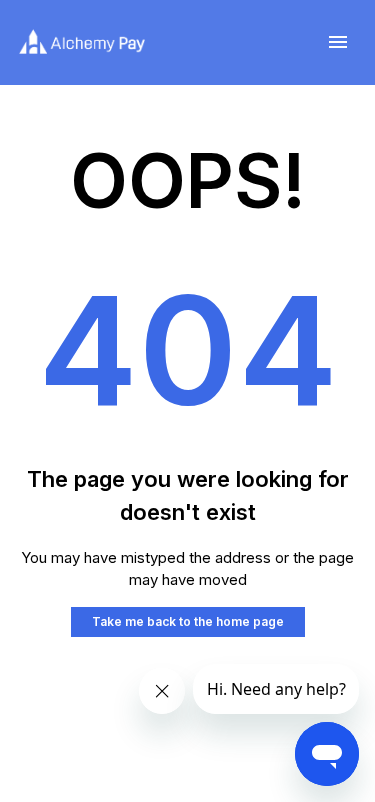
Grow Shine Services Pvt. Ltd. (182, 737)
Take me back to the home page (188, 621)
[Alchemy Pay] (82, 42)
